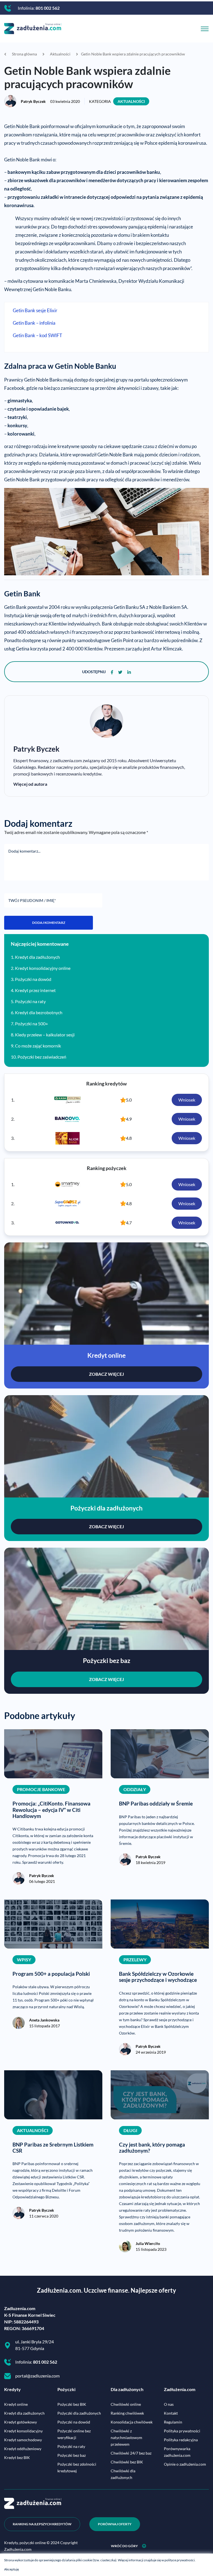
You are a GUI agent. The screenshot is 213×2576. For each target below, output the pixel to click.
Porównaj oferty (115, 2524)
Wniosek (187, 1100)
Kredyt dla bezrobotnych (39, 1012)
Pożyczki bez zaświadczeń (42, 1057)
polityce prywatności (180, 2560)
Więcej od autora (30, 784)
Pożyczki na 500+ (31, 1023)
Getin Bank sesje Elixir (35, 311)
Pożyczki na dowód (33, 979)
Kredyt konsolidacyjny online (43, 968)
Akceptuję (12, 2569)
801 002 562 (48, 8)
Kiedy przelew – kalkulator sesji (45, 1035)
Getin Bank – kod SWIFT (37, 335)
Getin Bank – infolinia (34, 323)
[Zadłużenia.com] (33, 28)
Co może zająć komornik (38, 1046)
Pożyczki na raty (30, 1001)
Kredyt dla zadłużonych (37, 957)
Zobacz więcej (106, 1374)
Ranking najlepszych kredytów (42, 2524)
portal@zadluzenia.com (37, 2376)
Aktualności (131, 101)
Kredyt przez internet (35, 990)
